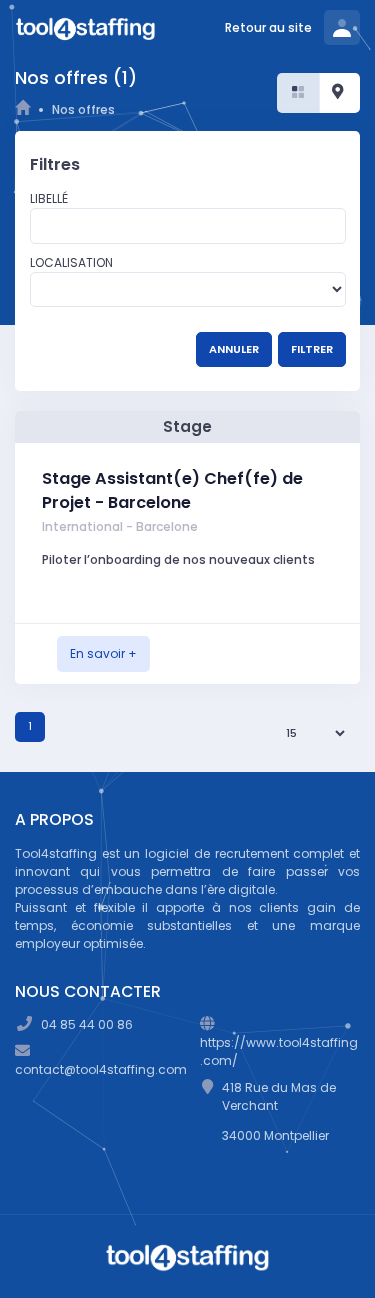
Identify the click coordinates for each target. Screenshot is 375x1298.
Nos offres (83, 109)
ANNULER (234, 349)
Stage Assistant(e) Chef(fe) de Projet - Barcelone (172, 490)
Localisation (71, 262)
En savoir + (103, 653)
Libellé (49, 198)
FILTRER (312, 349)
